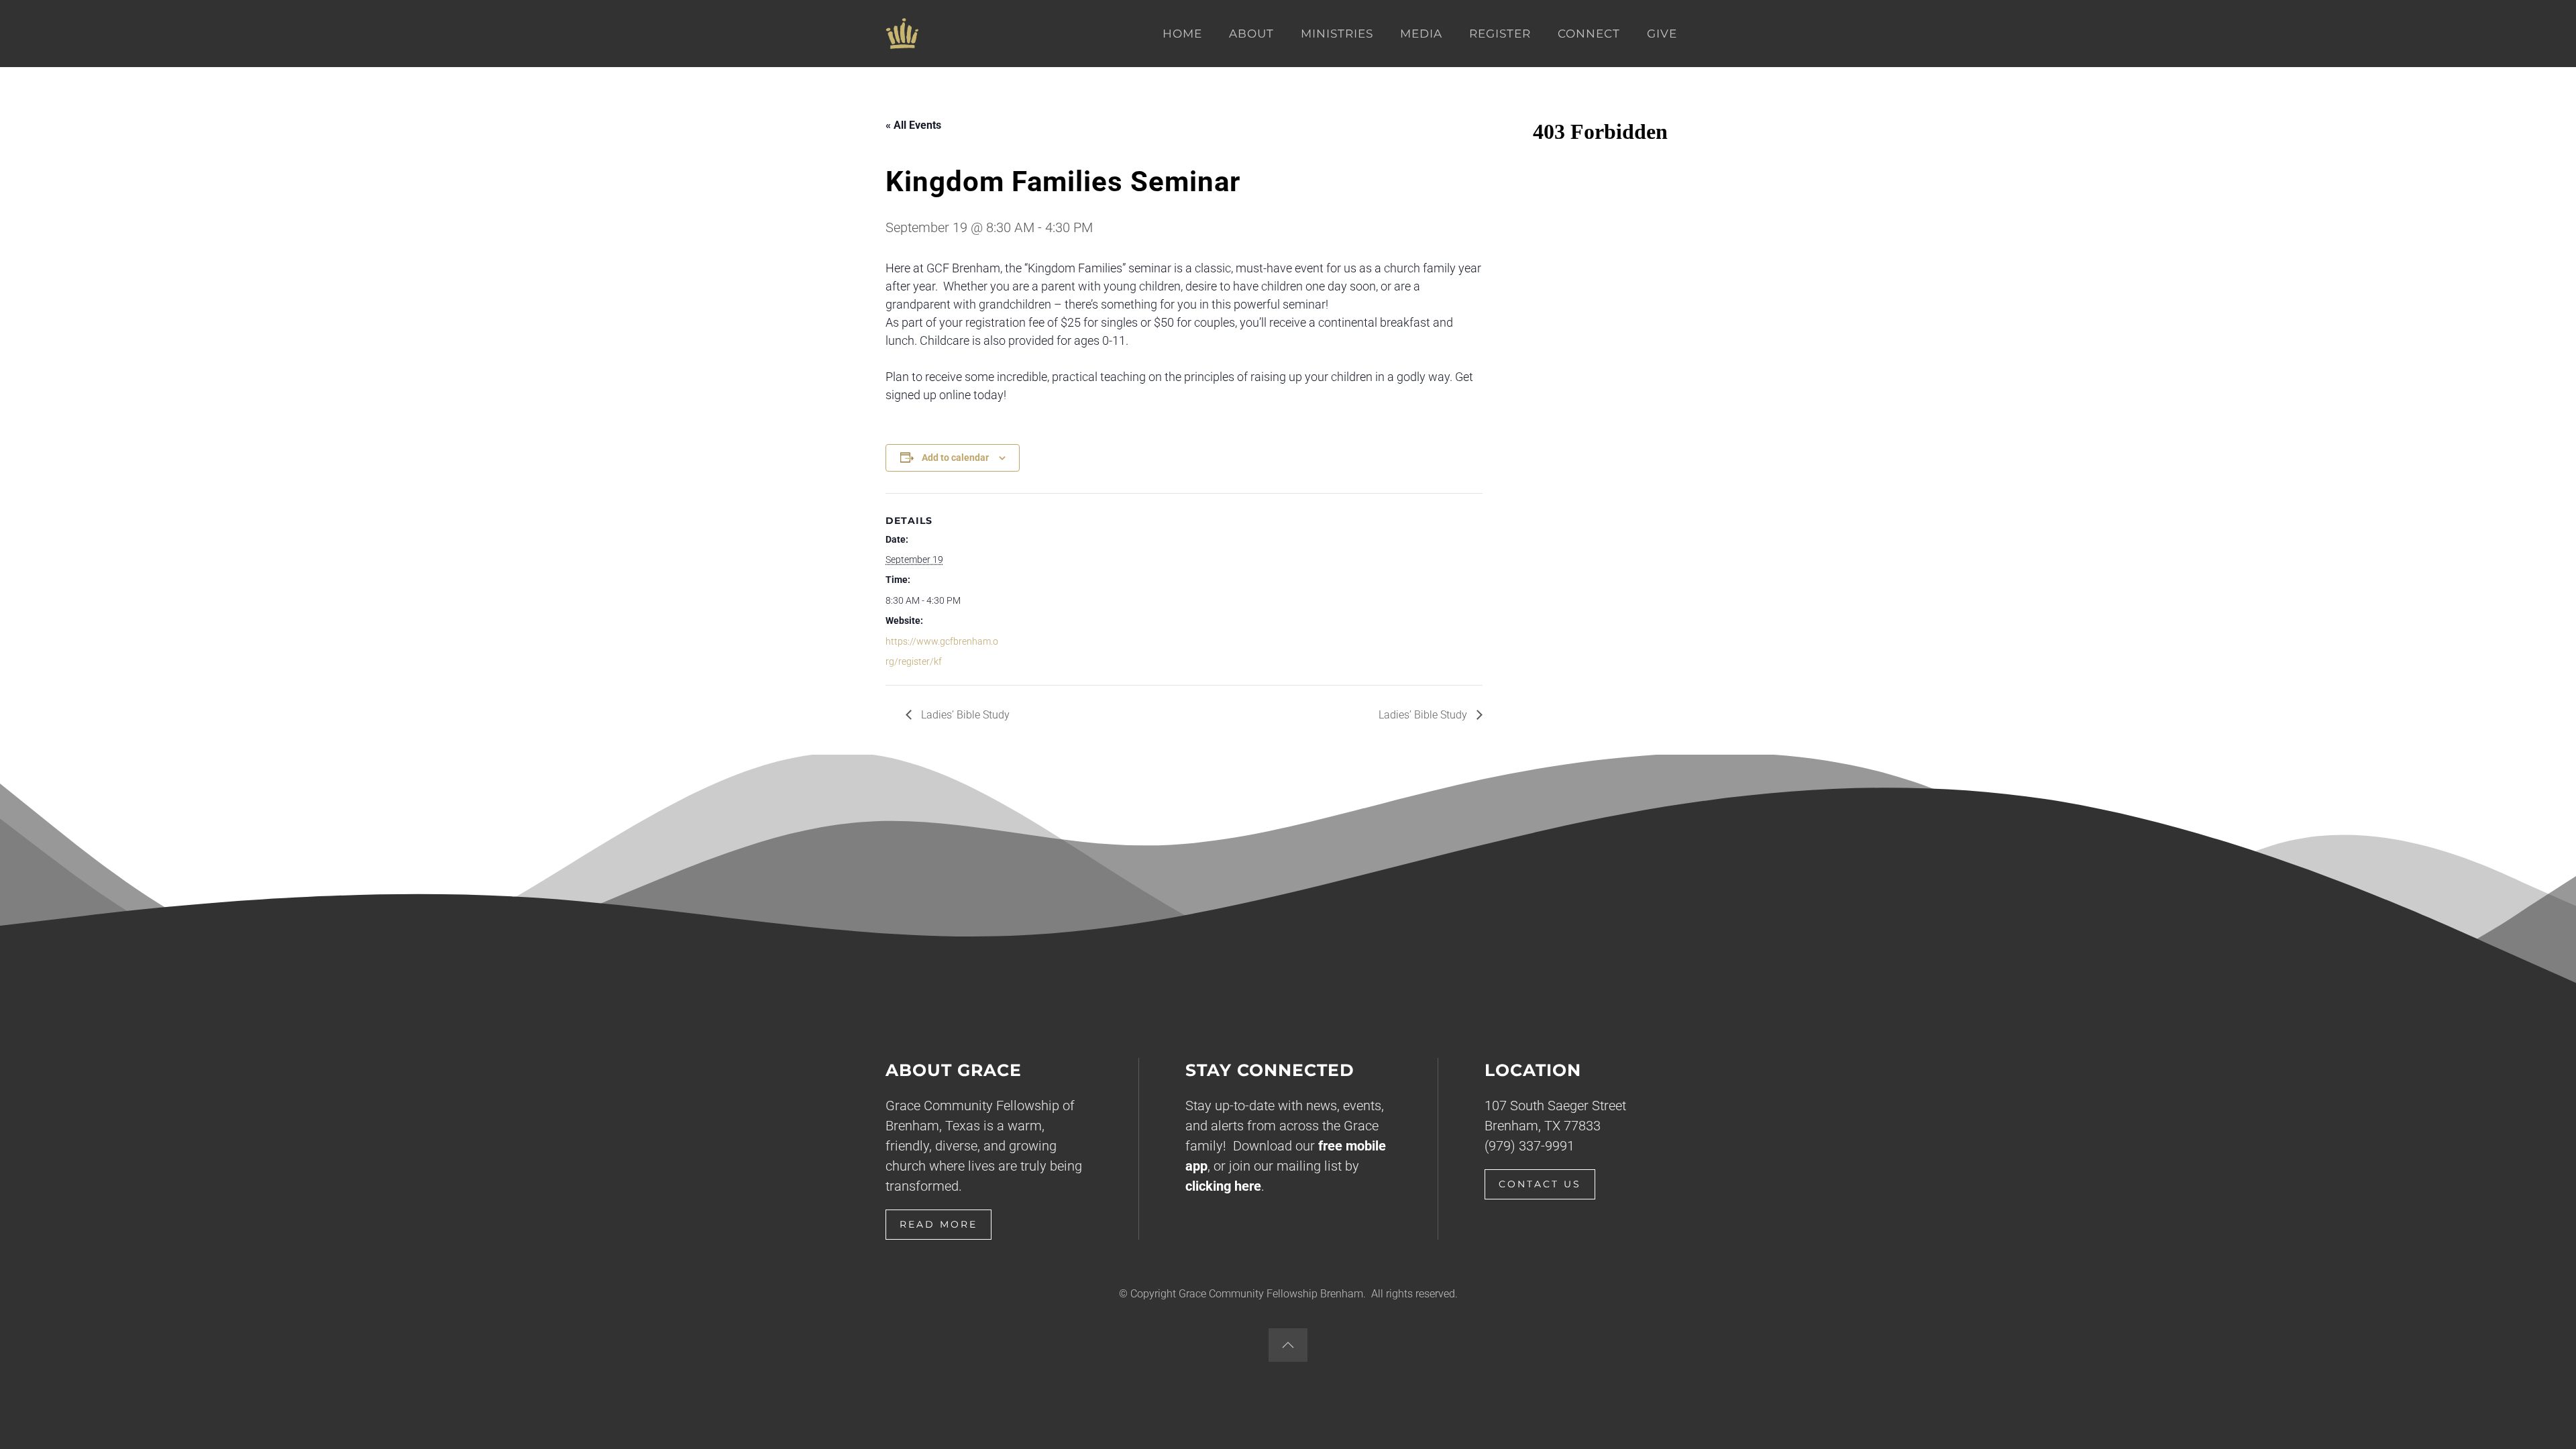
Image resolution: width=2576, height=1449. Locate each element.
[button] (1288, 1345)
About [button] (1251, 34)
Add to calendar (955, 458)
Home (1182, 34)
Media (1421, 34)
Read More (938, 1224)
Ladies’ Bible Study (964, 715)
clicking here (1223, 1186)
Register (1500, 34)
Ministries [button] (1337, 34)
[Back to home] (902, 34)
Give (1662, 34)
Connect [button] (1589, 34)
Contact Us (1540, 1184)
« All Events (913, 125)
